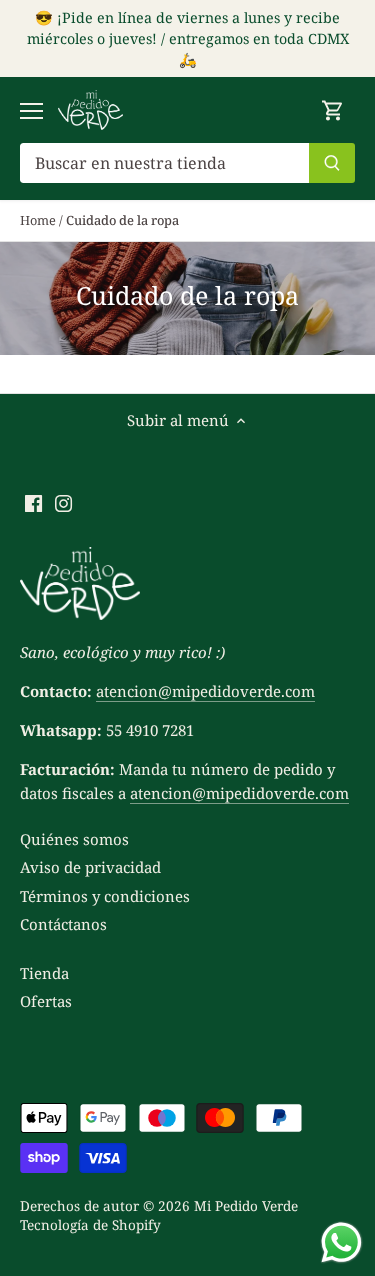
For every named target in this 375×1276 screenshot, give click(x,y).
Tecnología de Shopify (90, 1225)
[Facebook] (33, 502)
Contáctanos (63, 924)
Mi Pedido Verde (246, 1206)
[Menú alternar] (31, 111)
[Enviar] (332, 163)
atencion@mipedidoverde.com (205, 691)
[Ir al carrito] (333, 110)
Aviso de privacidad (90, 867)
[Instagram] (63, 502)
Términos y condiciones (105, 896)
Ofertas (46, 1001)
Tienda (44, 973)
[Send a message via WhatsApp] (341, 1242)
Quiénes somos (74, 839)
